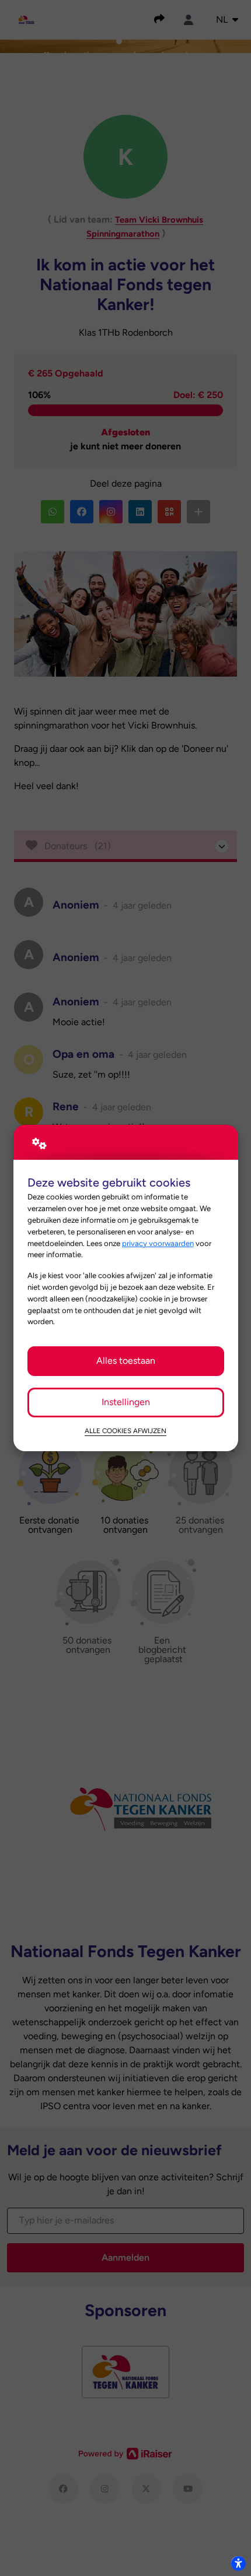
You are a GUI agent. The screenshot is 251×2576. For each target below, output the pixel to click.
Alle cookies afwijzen (125, 1431)
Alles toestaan (126, 1361)
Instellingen (126, 1402)
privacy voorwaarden (158, 1243)
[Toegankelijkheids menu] (238, 2563)
